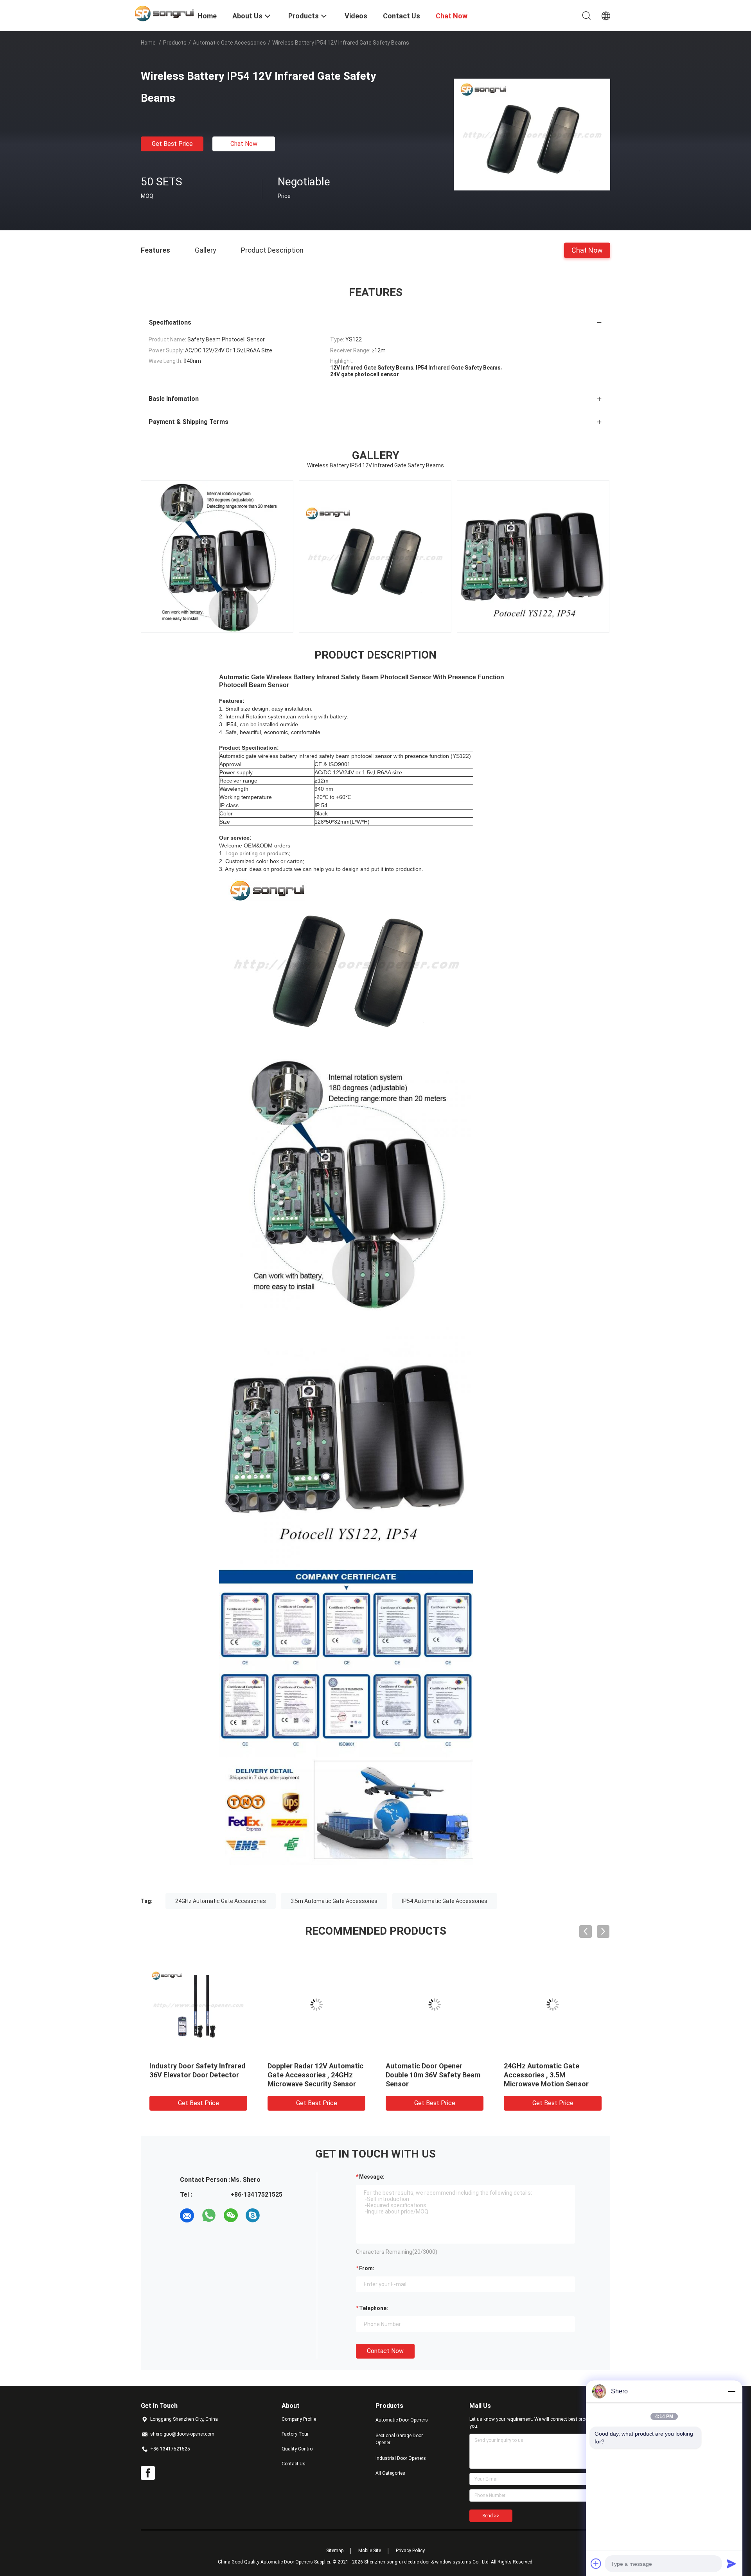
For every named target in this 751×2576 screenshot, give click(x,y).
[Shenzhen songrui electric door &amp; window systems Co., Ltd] (164, 13)
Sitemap (335, 2551)
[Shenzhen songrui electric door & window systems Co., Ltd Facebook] (148, 2473)
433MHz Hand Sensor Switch (433, 2066)
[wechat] (231, 2215)
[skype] (253, 2215)
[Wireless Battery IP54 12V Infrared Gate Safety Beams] (532, 134)
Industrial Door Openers (401, 2458)
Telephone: (374, 2308)
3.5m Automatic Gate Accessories (334, 1901)
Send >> (491, 2516)
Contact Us (294, 2464)
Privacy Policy (410, 2551)
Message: (372, 2177)
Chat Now (244, 144)
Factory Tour (295, 2434)
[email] (187, 2215)
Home (148, 43)
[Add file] (596, 2563)
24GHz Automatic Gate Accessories (221, 1901)
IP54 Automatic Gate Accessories (445, 1901)
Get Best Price (172, 144)
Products (175, 43)
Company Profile (299, 2419)
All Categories (390, 2473)
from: (367, 2268)
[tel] (275, 2215)
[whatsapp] (209, 2215)
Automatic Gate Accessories (229, 43)
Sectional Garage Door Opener (399, 2439)
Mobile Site (370, 2551)
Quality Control (298, 2449)
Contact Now (385, 2351)
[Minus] (731, 2391)
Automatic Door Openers (402, 2420)
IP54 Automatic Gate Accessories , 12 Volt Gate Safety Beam (547, 2075)
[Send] (731, 2563)
